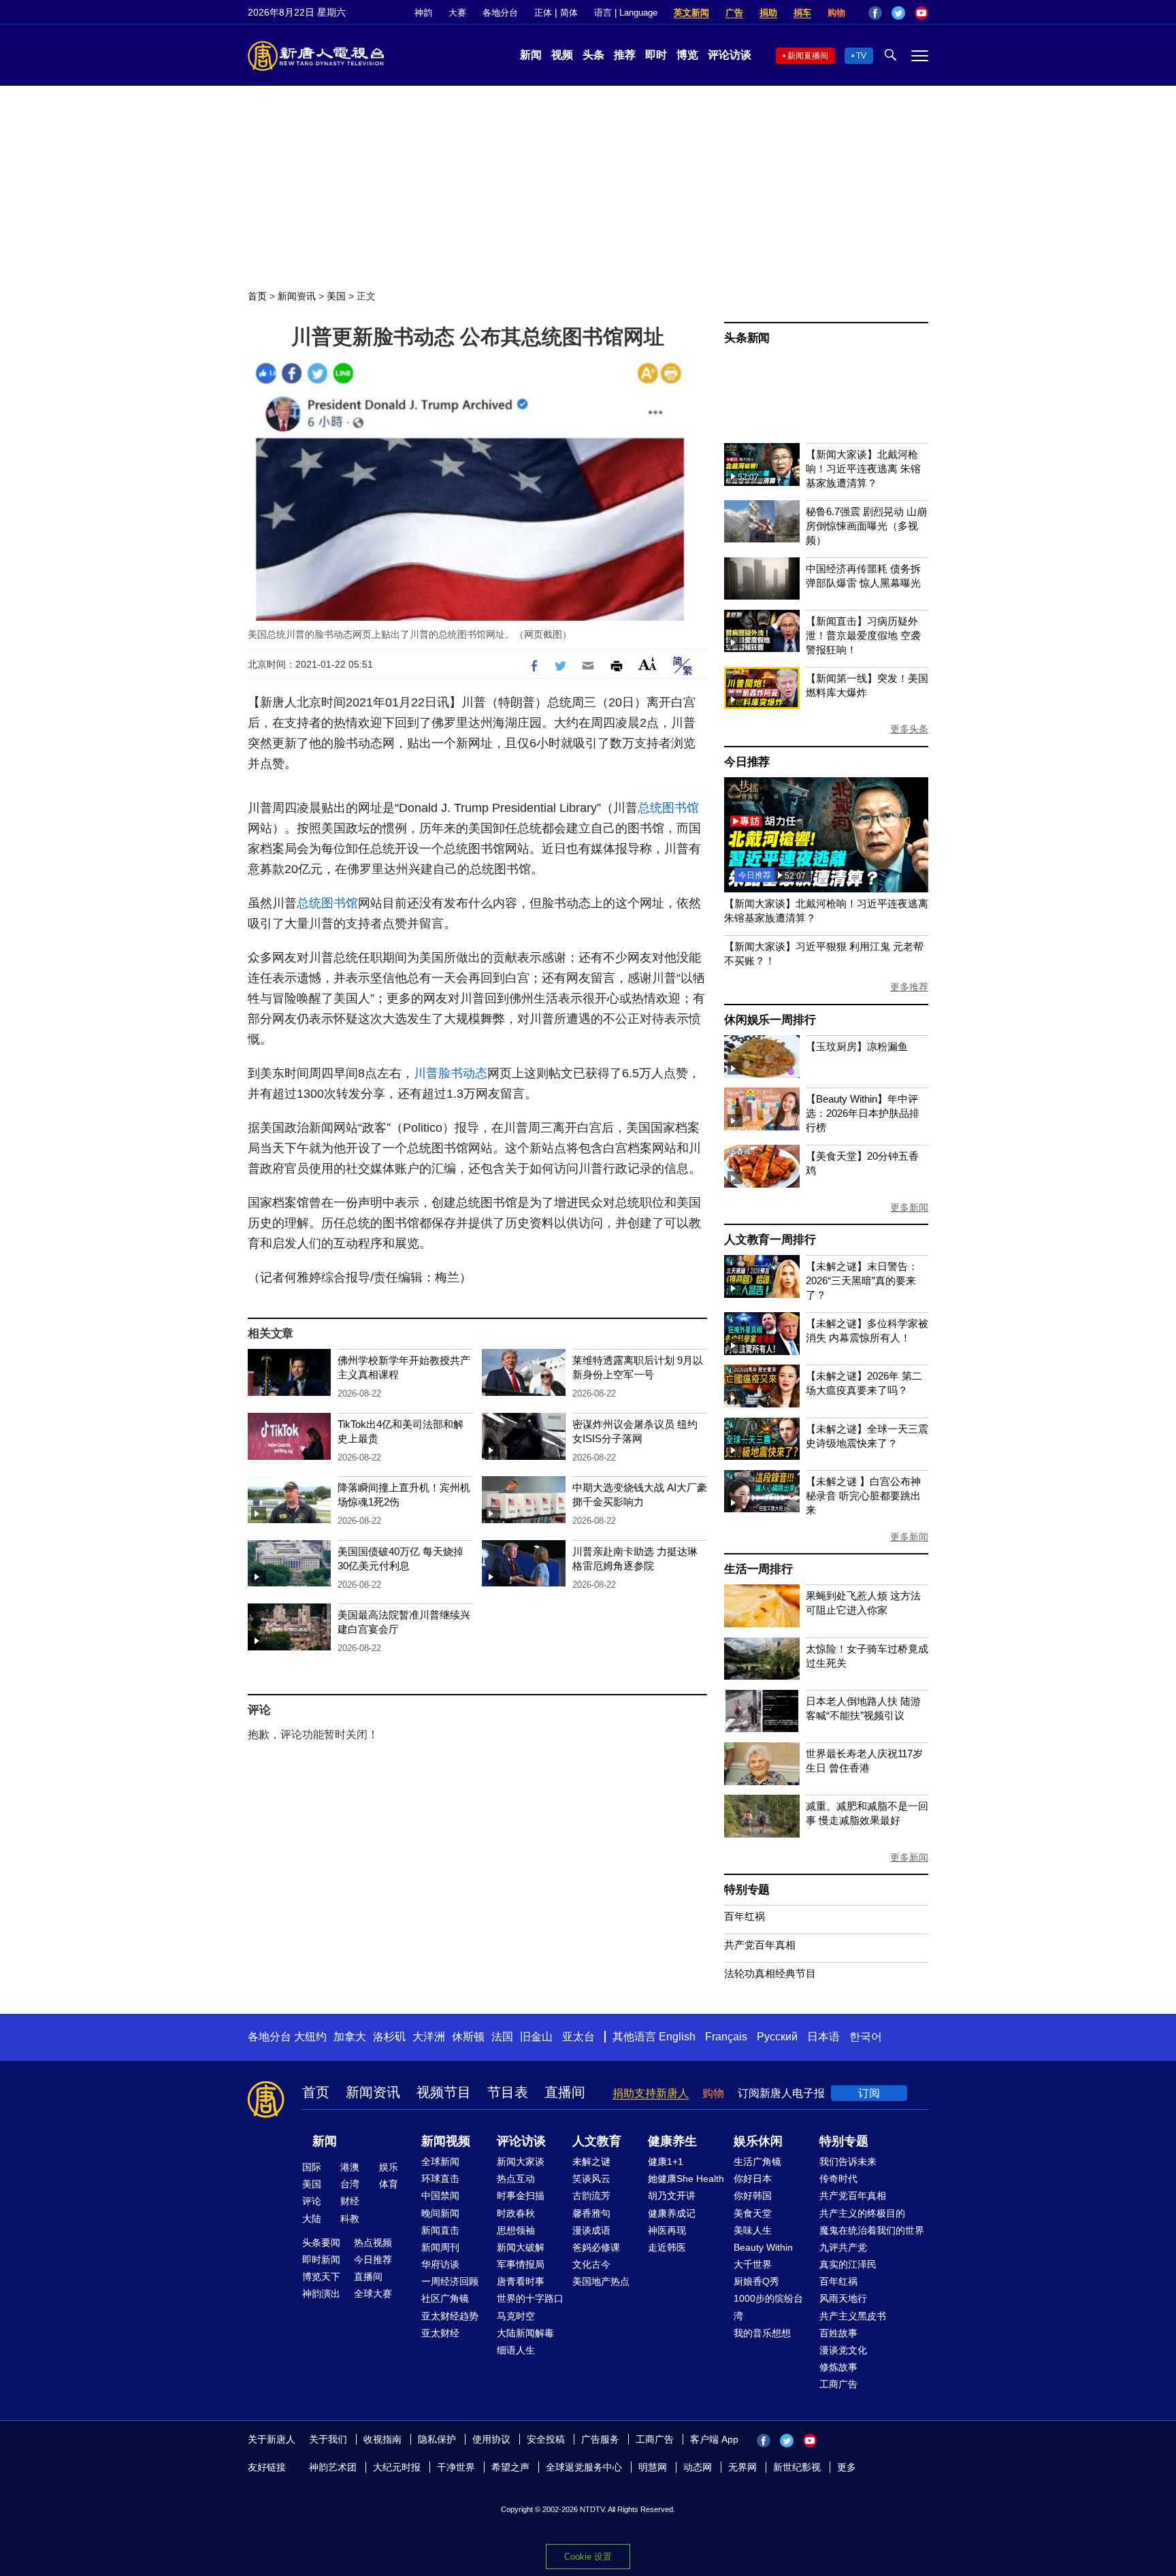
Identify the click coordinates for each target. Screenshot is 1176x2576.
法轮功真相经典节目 (770, 1973)
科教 (350, 2219)
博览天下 (321, 2277)
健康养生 (672, 2141)
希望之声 (510, 2467)
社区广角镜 (445, 2298)
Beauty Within (763, 2247)
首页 (257, 296)
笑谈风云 (591, 2179)
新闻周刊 (440, 2247)
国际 (312, 2167)
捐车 (802, 13)
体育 (389, 2184)
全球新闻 (440, 2162)
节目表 (508, 2092)
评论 (312, 2201)
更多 (847, 2467)
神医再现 (667, 2230)
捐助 (768, 13)
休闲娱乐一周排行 (770, 1020)
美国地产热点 (601, 2281)
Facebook (875, 13)
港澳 (350, 2167)
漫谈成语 (591, 2230)
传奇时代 (838, 2179)
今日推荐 (747, 762)
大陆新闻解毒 (525, 2333)
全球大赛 (373, 2294)
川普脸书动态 (451, 1073)
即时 (656, 55)
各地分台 (500, 13)
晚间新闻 (440, 2213)
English (677, 2037)
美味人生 (753, 2230)
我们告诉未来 (848, 2162)
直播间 (565, 2092)
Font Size (648, 664)
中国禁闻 (440, 2196)
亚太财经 (440, 2333)
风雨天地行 (843, 2298)
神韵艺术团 (333, 2467)
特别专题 (747, 1890)
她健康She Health (686, 2179)
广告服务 (600, 2439)
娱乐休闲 (758, 2141)
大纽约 (310, 2037)
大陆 (312, 2219)
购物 (836, 13)
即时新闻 (321, 2260)
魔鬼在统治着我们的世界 (872, 2230)
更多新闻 (909, 1207)
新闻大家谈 (521, 2162)
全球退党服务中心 (584, 2467)
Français (726, 2037)
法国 (502, 2037)
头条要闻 (321, 2243)
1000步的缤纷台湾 (768, 2307)
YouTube (921, 13)
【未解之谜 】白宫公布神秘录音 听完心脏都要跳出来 (863, 1496)
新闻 (531, 55)
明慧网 (653, 2467)
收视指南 (382, 2439)
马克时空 (516, 2316)
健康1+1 (666, 2162)
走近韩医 (667, 2247)
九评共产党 (843, 2247)
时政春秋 (516, 2213)
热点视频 (373, 2243)
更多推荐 (909, 987)
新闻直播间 (808, 56)
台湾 (350, 2184)
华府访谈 (440, 2264)
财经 (350, 2201)
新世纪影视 (797, 2467)
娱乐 (389, 2167)
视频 (562, 55)
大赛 (457, 13)
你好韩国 (753, 2196)
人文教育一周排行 (770, 1240)
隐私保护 (437, 2439)
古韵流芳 (591, 2196)
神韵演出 (321, 2294)
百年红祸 (745, 1916)
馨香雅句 (591, 2213)
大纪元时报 (397, 2467)
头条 (593, 55)
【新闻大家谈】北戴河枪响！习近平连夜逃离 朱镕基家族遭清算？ (863, 469)
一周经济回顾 (450, 2281)
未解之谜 (591, 2162)
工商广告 (838, 2384)
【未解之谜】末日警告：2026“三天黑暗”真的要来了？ (862, 1281)
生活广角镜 (757, 2162)
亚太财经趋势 (450, 2316)
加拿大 (350, 2037)
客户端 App (714, 2439)
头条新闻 (747, 338)
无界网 (742, 2467)
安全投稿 (546, 2439)
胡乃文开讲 (672, 2196)
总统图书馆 (668, 808)
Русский (777, 2037)
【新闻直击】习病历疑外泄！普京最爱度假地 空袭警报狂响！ (863, 635)
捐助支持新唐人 (651, 2093)
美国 (336, 296)
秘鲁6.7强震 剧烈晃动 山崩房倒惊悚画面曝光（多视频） (866, 526)
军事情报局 (521, 2264)
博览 (687, 55)
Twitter (898, 13)
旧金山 (536, 2037)
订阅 (869, 2093)
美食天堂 (753, 2213)
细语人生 (516, 2350)
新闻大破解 (521, 2247)
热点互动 (516, 2179)
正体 (543, 13)
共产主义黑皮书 (853, 2316)
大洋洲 (429, 2037)
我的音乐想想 (762, 2333)
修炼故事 (838, 2367)
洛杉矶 (389, 2037)
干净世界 (456, 2467)
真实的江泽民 (848, 2264)
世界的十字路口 (530, 2298)
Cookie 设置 (588, 2557)
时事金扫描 (521, 2196)
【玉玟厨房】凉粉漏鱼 (857, 1046)
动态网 (698, 2467)
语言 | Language (626, 13)
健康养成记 (672, 2213)
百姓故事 (838, 2333)
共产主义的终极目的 (862, 2213)
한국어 (866, 2037)
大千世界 (753, 2264)
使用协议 (491, 2439)
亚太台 (578, 2037)
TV (861, 56)
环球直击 (440, 2179)
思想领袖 (516, 2230)
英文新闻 (691, 13)
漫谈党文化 (843, 2350)
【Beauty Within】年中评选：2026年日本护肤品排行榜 (863, 1113)
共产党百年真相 (760, 1945)
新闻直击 (440, 2230)
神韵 (423, 13)
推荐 (625, 55)
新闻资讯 (297, 296)
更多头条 (909, 729)
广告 (734, 13)
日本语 (823, 2037)
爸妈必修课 (596, 2247)
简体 (569, 13)
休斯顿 (468, 2037)
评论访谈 (730, 55)
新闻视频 (446, 2141)
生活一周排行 (758, 1569)
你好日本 (753, 2179)
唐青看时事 (521, 2281)
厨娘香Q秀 (756, 2281)
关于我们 (328, 2439)
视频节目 (444, 2092)
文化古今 (591, 2264)
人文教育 (597, 2141)
